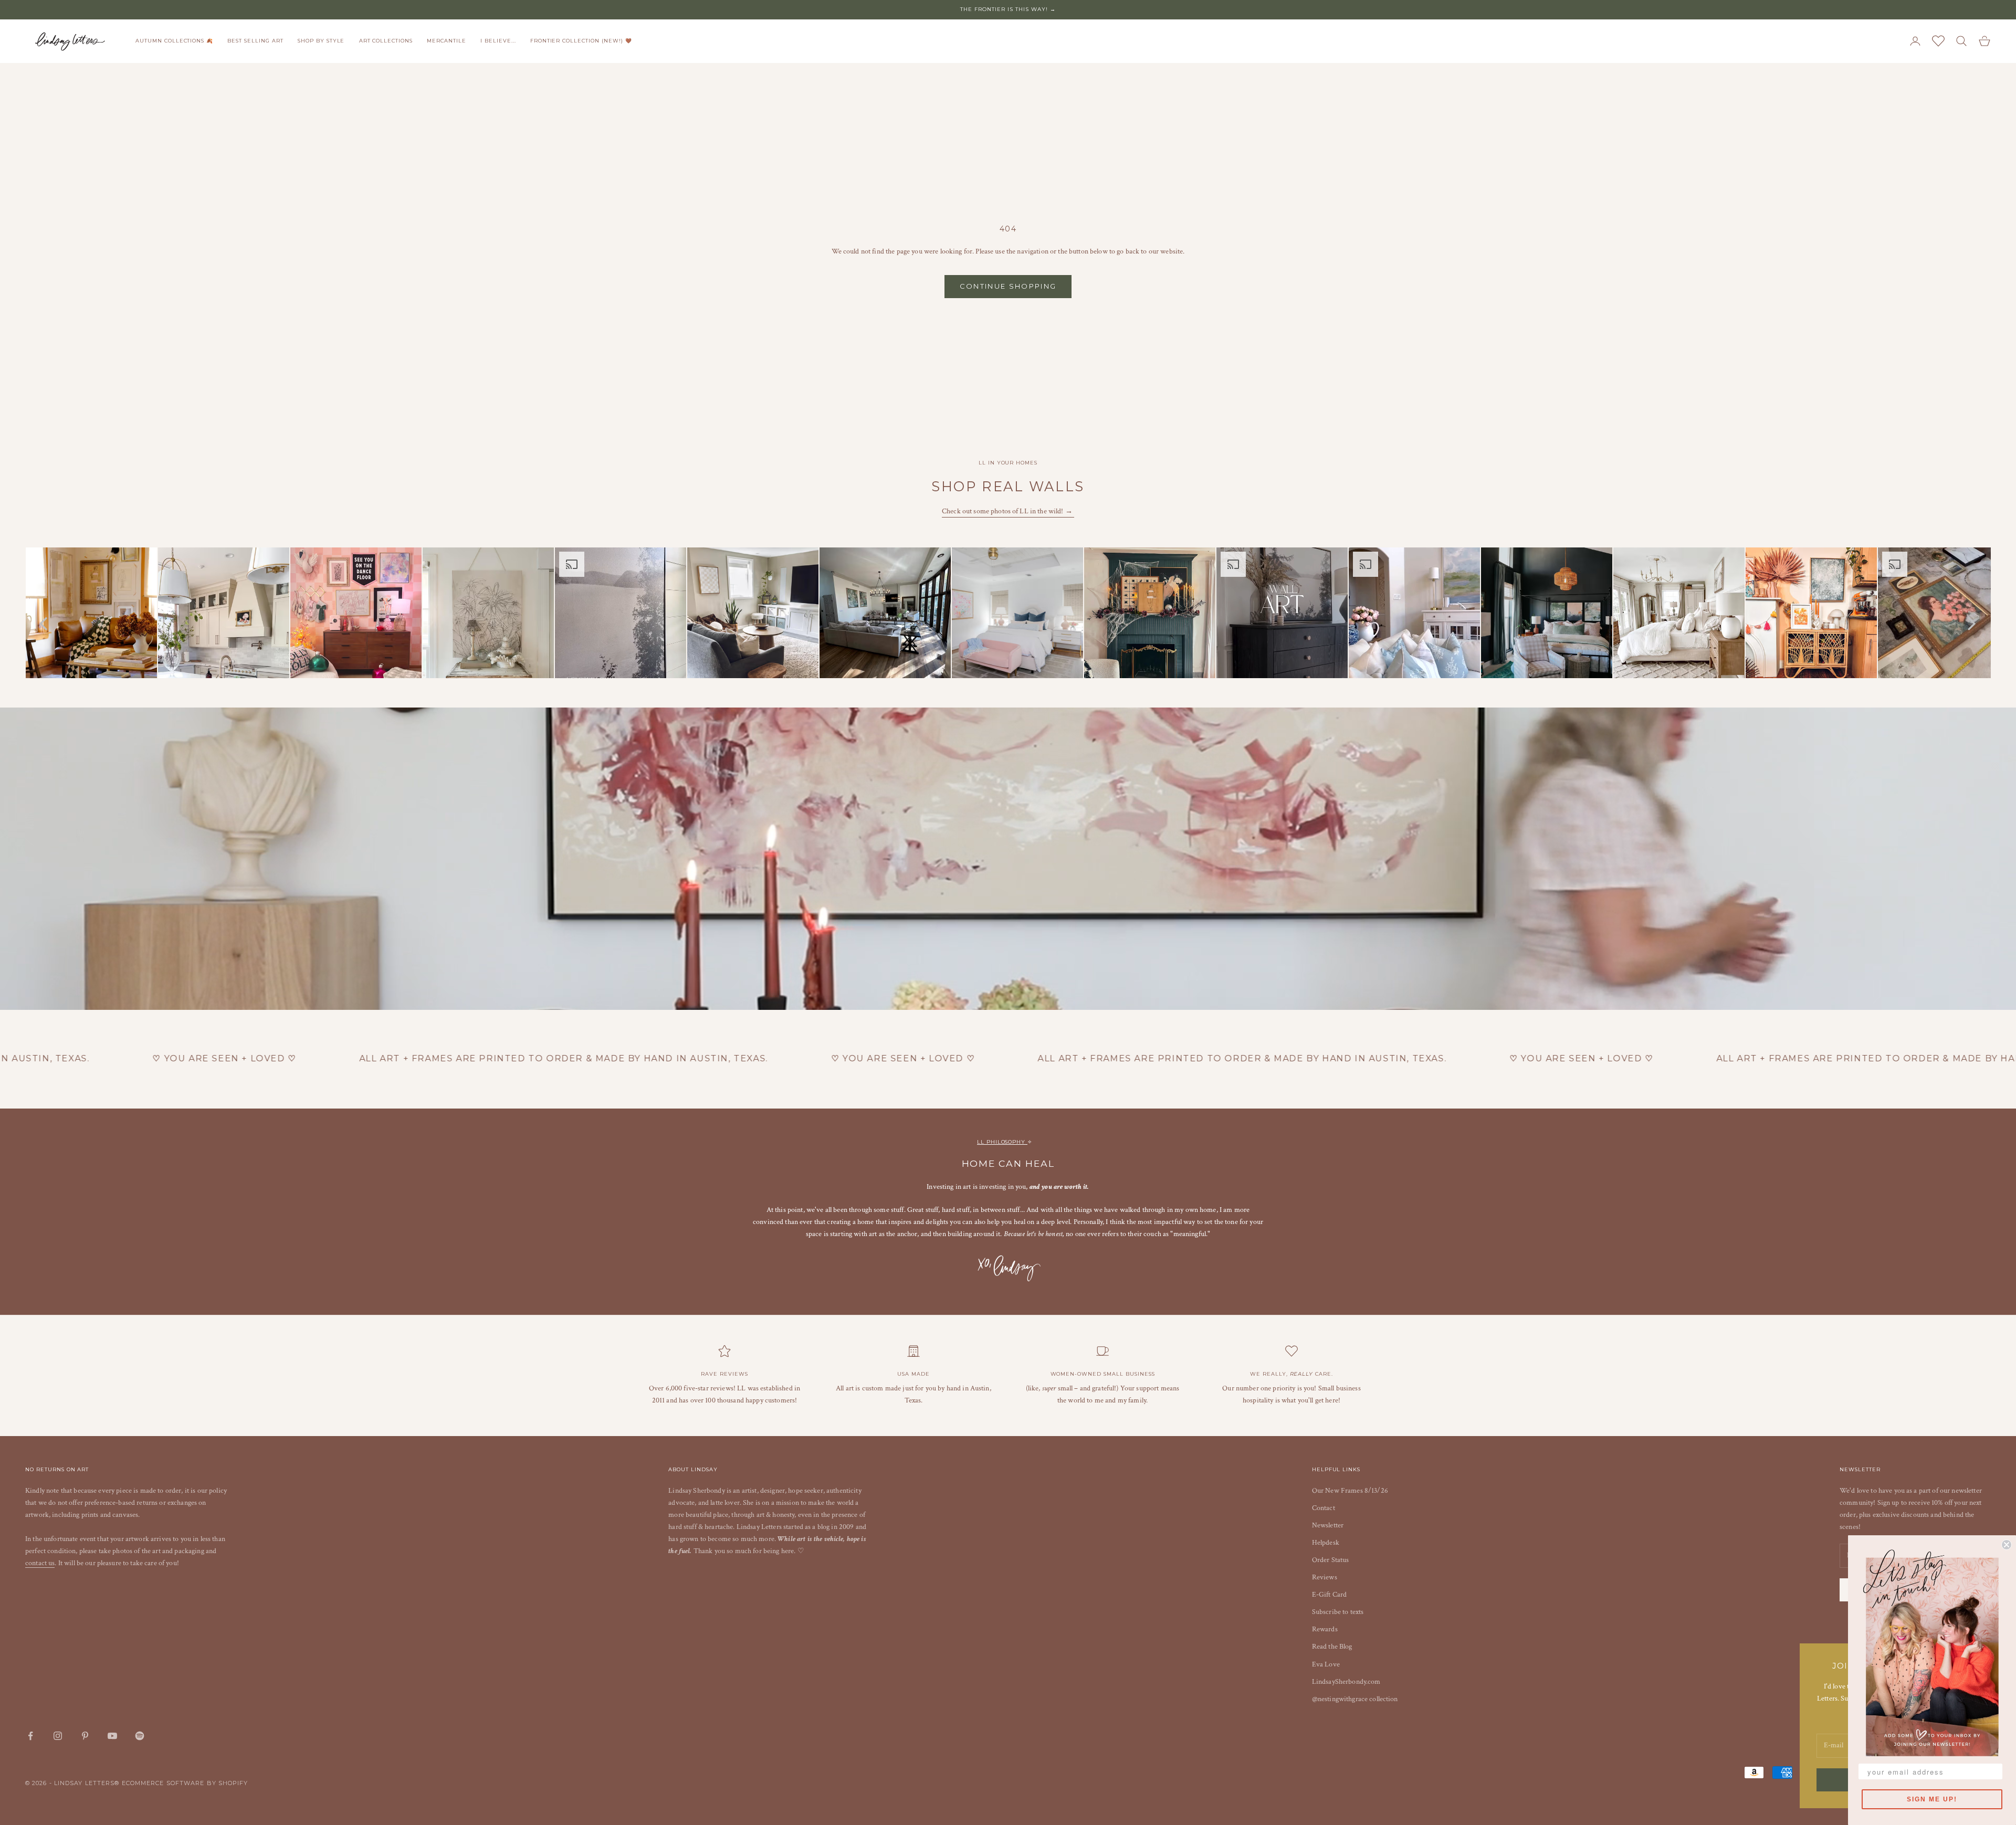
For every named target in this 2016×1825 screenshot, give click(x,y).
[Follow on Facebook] (30, 1736)
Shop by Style (321, 41)
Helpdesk (1326, 1543)
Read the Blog (1332, 1647)
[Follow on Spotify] (140, 1736)
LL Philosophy (1002, 1142)
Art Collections (386, 41)
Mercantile (447, 41)
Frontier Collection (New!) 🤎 (581, 41)
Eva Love (1326, 1664)
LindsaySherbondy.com (1346, 1682)
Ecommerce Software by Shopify (185, 1783)
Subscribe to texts (1338, 1612)
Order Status (1331, 1560)
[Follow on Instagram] (58, 1736)
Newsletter (1328, 1525)
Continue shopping (1008, 286)
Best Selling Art (255, 41)
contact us (40, 1563)
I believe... (498, 41)
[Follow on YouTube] (112, 1736)
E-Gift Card (1330, 1595)
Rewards (1325, 1629)
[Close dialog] (2007, 1545)
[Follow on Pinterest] (85, 1736)
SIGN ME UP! (1932, 1799)
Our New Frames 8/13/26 (1350, 1491)
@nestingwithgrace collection (1355, 1699)
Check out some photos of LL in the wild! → (1008, 511)
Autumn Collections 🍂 (174, 41)
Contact (1324, 1508)
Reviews (1325, 1577)
